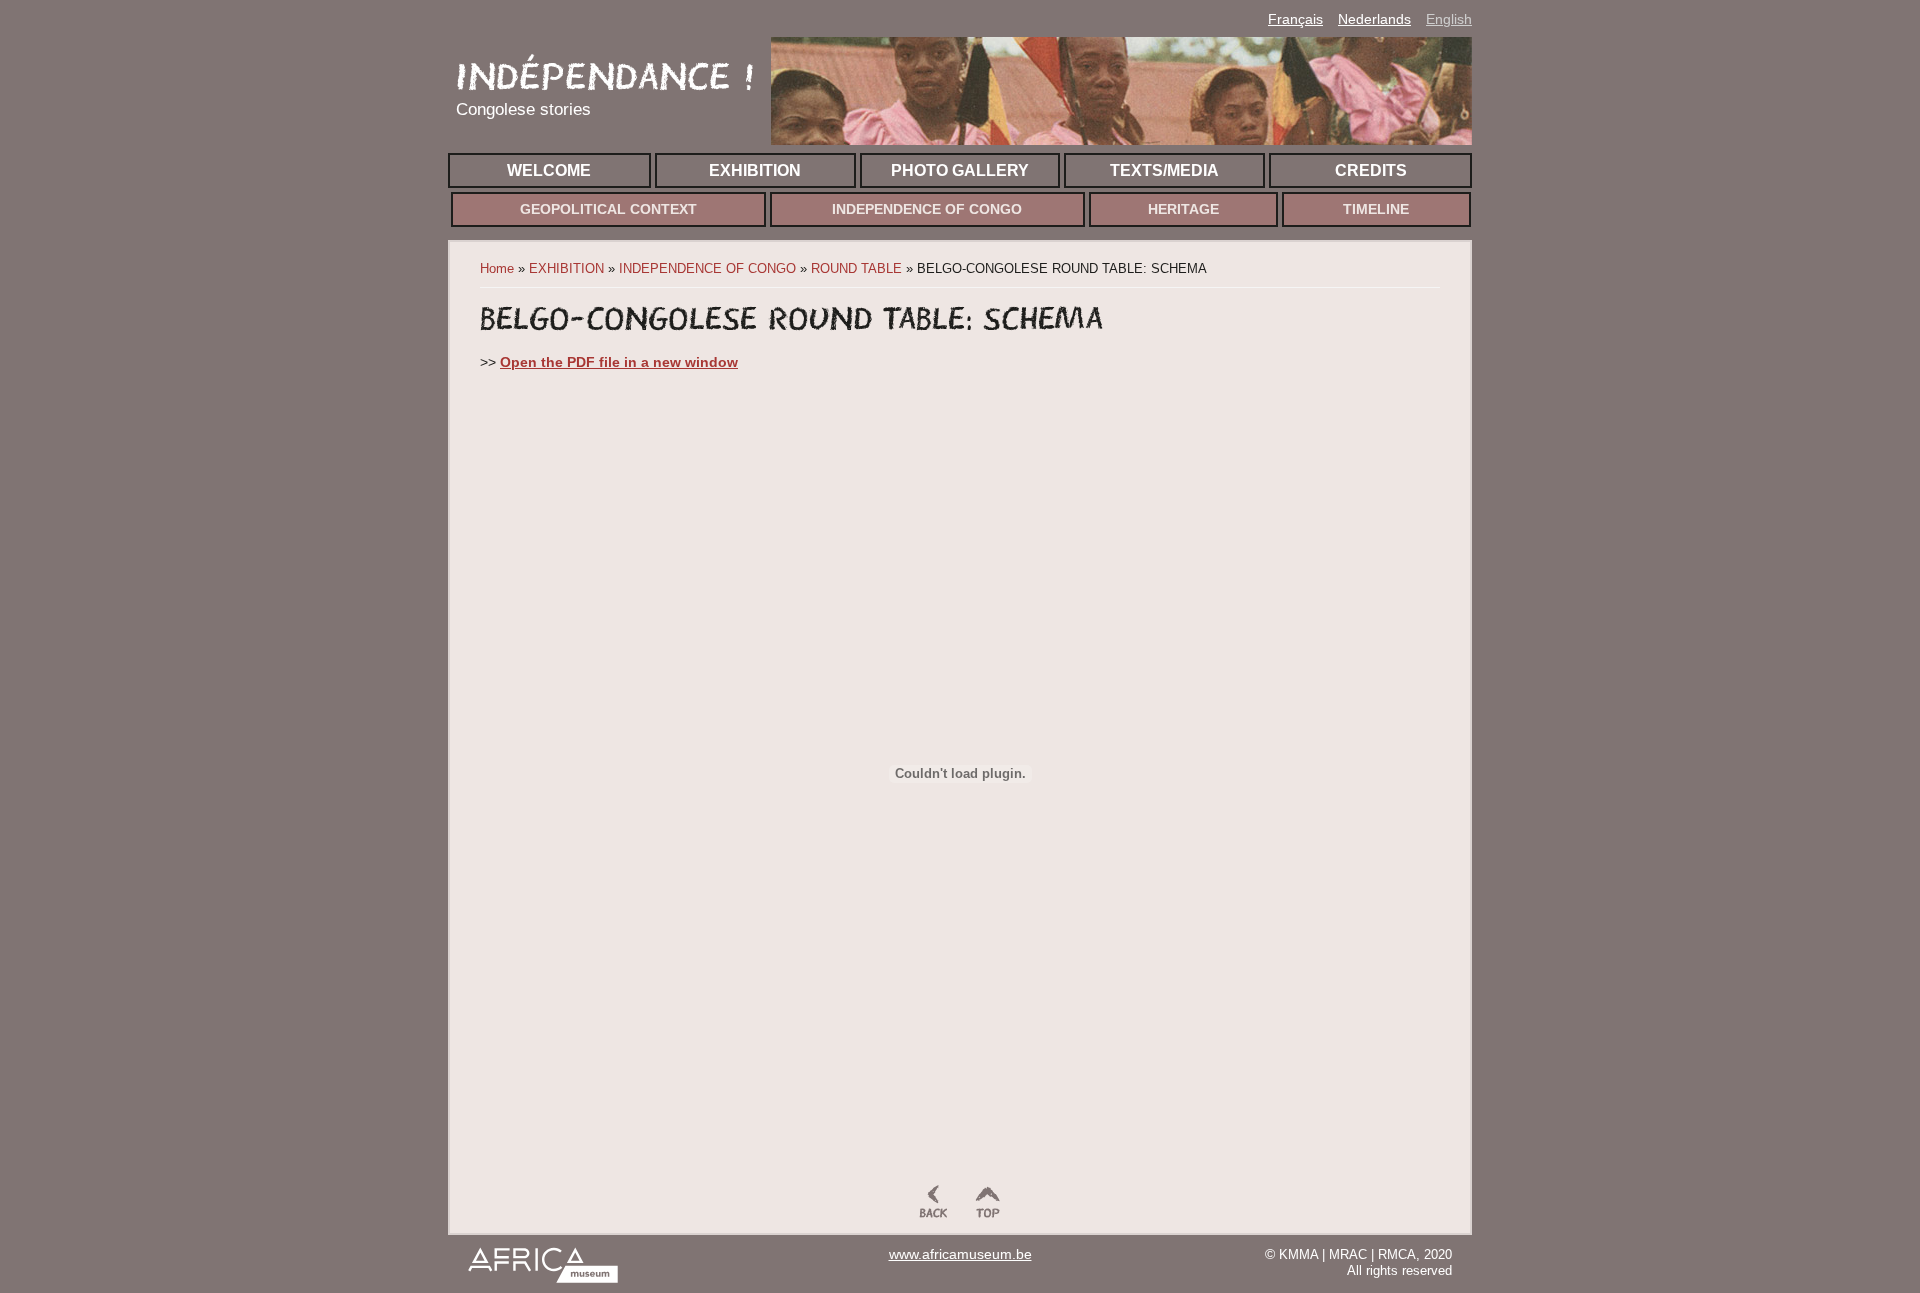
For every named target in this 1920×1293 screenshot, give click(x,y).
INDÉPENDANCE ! (605, 76)
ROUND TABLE (856, 268)
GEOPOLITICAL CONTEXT (608, 209)
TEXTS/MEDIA (1164, 170)
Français (1295, 19)
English (1449, 19)
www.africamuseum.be (960, 1254)
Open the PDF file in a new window (619, 362)
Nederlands (1374, 19)
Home (497, 268)
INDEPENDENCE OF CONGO (927, 209)
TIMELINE (1376, 209)
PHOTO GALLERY (960, 170)
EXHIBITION (755, 170)
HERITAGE (1183, 209)
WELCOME (549, 170)
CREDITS (1371, 170)
